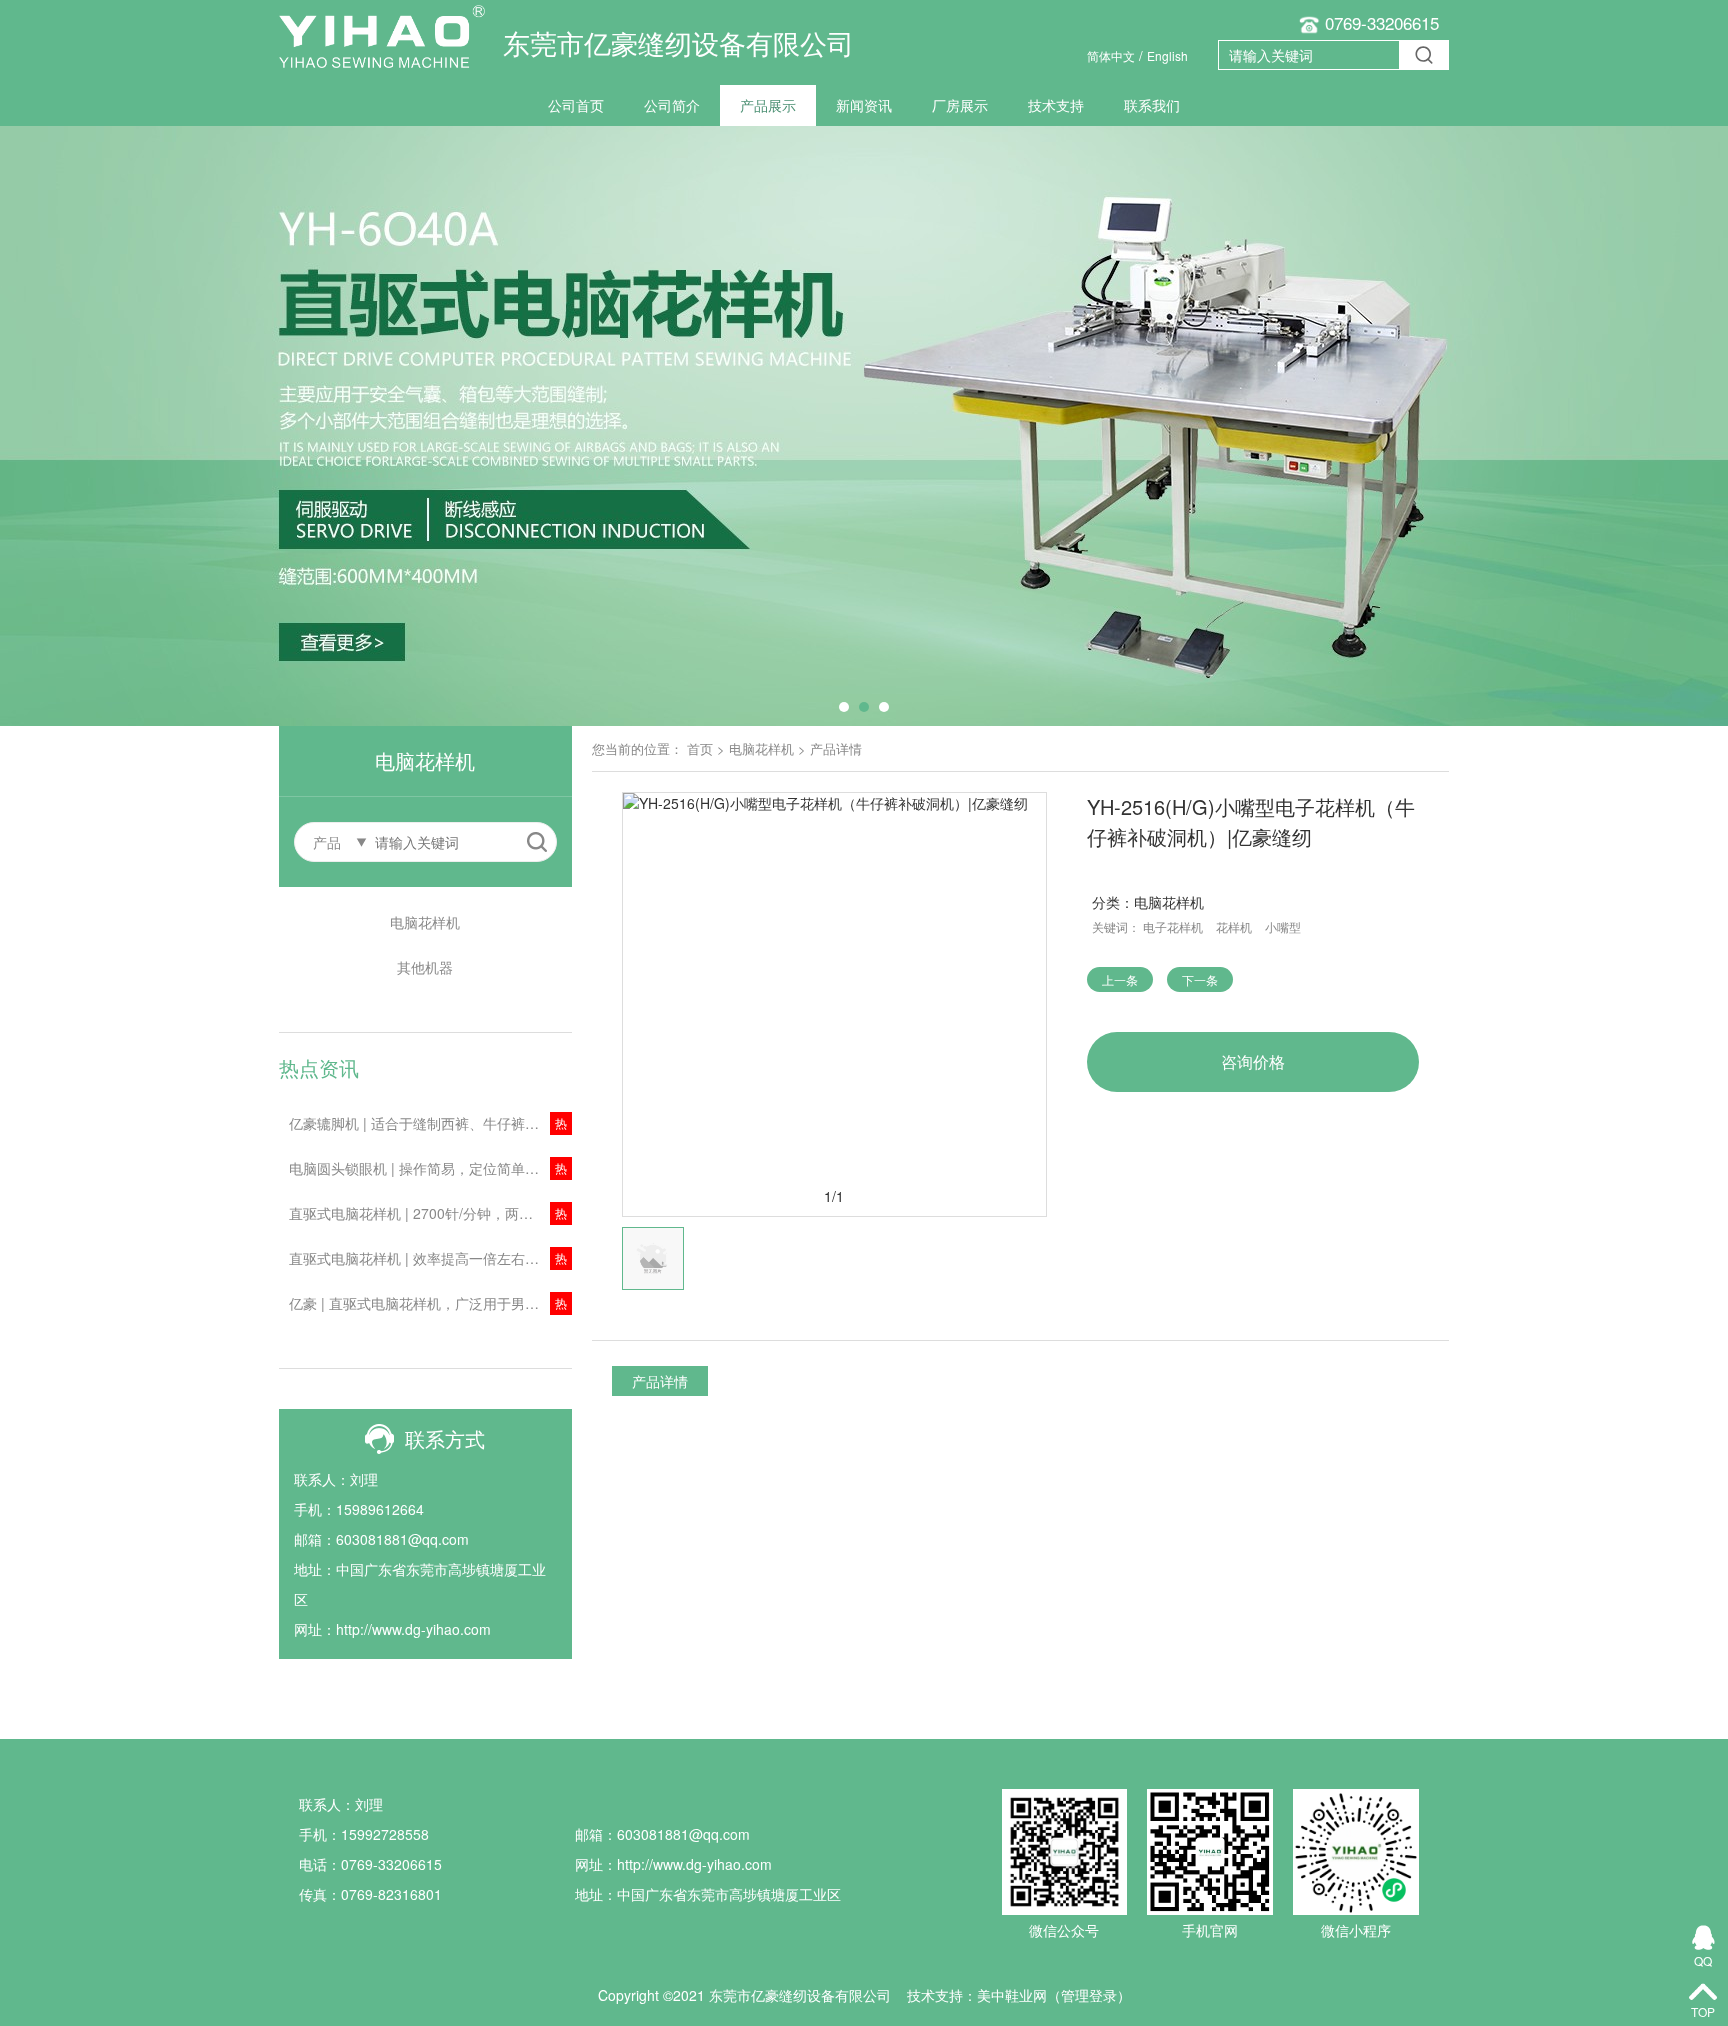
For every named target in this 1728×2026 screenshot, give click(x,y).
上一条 (1120, 979)
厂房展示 (960, 105)
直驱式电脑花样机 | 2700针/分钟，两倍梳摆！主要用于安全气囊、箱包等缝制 (430, 1213)
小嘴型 (1283, 926)
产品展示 (768, 105)
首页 (700, 748)
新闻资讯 (864, 105)
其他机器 (425, 967)
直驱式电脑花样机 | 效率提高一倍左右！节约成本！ (430, 1258)
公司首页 (576, 105)
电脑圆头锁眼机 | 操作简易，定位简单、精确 (428, 1168)
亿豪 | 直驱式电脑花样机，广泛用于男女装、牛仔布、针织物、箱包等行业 (430, 1303)
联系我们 (1152, 105)
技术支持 (1056, 105)
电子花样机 (1173, 926)
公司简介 (672, 105)
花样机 (1234, 926)
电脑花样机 (425, 922)
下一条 (1200, 979)
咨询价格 (1253, 1061)
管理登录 (1089, 1995)
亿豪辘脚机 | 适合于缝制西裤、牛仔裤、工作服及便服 (430, 1123)
